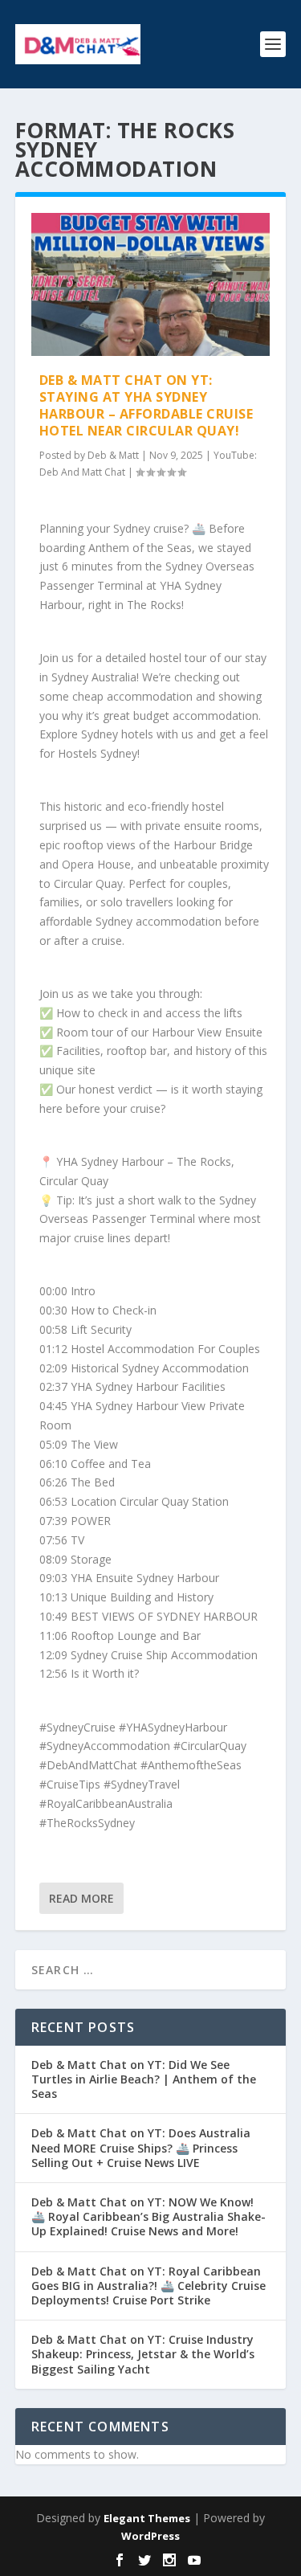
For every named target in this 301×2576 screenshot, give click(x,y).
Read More (81, 1898)
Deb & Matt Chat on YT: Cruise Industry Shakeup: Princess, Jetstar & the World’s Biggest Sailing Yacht (143, 2354)
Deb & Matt (113, 455)
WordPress (150, 2536)
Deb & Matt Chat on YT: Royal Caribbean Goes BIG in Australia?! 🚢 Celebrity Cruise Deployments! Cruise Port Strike (148, 2286)
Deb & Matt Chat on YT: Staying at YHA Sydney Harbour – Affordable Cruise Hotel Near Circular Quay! (146, 405)
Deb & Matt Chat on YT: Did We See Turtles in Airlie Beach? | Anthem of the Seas (144, 2079)
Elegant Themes (147, 2518)
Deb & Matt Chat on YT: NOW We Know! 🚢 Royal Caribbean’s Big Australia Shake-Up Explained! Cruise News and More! (148, 2216)
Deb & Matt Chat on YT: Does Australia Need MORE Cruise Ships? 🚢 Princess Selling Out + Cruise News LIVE (141, 2147)
